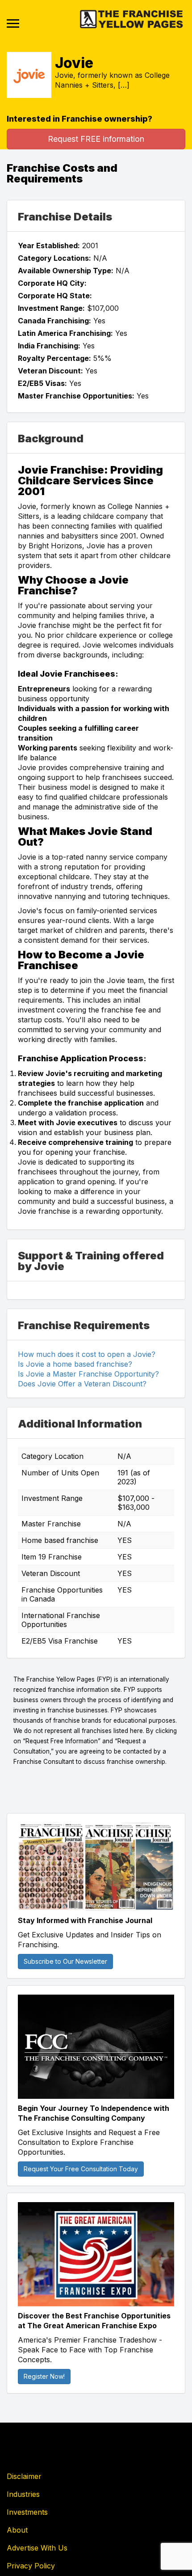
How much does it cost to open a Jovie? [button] (87, 1354)
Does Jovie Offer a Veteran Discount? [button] (82, 1384)
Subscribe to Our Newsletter (65, 1961)
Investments (27, 2512)
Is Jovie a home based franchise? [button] (75, 1364)
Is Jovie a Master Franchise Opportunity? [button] (88, 1374)
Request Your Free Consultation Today (81, 2169)
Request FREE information (96, 139)
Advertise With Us (37, 2548)
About (17, 2530)
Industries (23, 2494)
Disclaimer (24, 2476)
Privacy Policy (31, 2566)
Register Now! (44, 2376)
